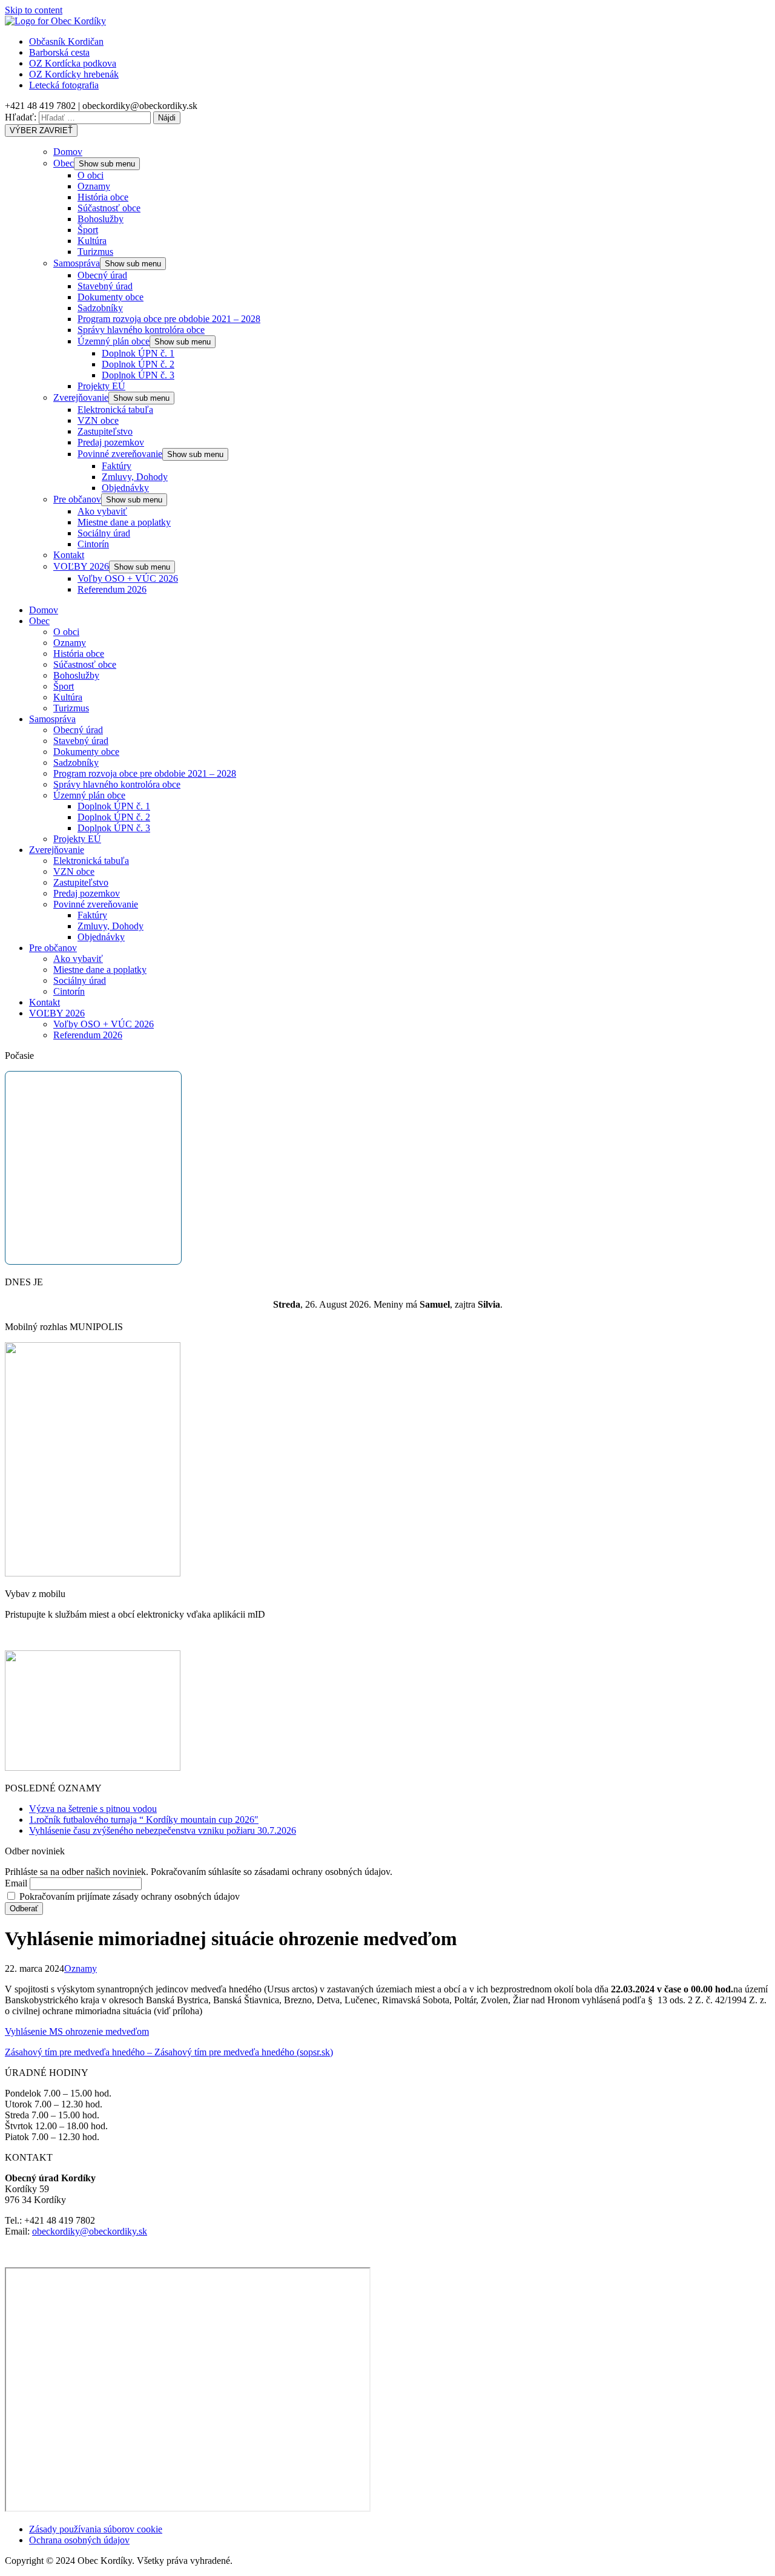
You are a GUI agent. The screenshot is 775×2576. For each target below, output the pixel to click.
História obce (103, 197)
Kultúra (92, 241)
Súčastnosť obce (109, 208)
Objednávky (125, 488)
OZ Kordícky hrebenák (74, 74)
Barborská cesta (59, 52)
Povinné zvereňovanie (120, 454)
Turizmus (95, 252)
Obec (64, 163)
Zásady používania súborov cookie (96, 2529)
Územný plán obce (114, 341)
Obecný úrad (102, 275)
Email (16, 1883)
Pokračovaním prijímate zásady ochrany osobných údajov (128, 1896)
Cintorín (93, 544)
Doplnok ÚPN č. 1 (138, 353)
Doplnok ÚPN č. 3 (138, 375)
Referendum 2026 (112, 589)
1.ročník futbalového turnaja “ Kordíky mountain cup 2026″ (144, 1820)
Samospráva (77, 263)
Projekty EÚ (101, 386)
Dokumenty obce (110, 297)
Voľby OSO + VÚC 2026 (128, 578)
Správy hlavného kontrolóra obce (141, 330)
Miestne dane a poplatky (124, 522)
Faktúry (117, 466)
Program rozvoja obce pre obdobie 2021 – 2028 (169, 319)
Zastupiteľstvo (105, 431)
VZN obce (98, 420)
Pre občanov (77, 499)
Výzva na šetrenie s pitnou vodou (93, 1809)
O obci (91, 175)
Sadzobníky (100, 308)
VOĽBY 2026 (81, 566)
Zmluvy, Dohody (135, 477)
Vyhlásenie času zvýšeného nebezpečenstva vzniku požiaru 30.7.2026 (163, 1830)
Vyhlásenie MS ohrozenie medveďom (77, 2031)
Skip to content (34, 10)
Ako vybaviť (102, 511)
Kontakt (69, 555)
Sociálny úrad (104, 533)
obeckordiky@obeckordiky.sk (90, 2231)
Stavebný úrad (105, 286)
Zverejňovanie (81, 397)
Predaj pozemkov (111, 442)
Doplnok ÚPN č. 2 (138, 364)
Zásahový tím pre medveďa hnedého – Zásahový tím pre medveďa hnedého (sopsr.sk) (169, 2052)
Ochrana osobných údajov (79, 2540)
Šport (88, 230)
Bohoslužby (101, 219)
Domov (68, 152)
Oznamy (94, 186)
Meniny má (412, 1304)
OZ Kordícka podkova (73, 63)
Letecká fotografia (64, 85)
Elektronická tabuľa (115, 410)
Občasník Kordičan (66, 41)
